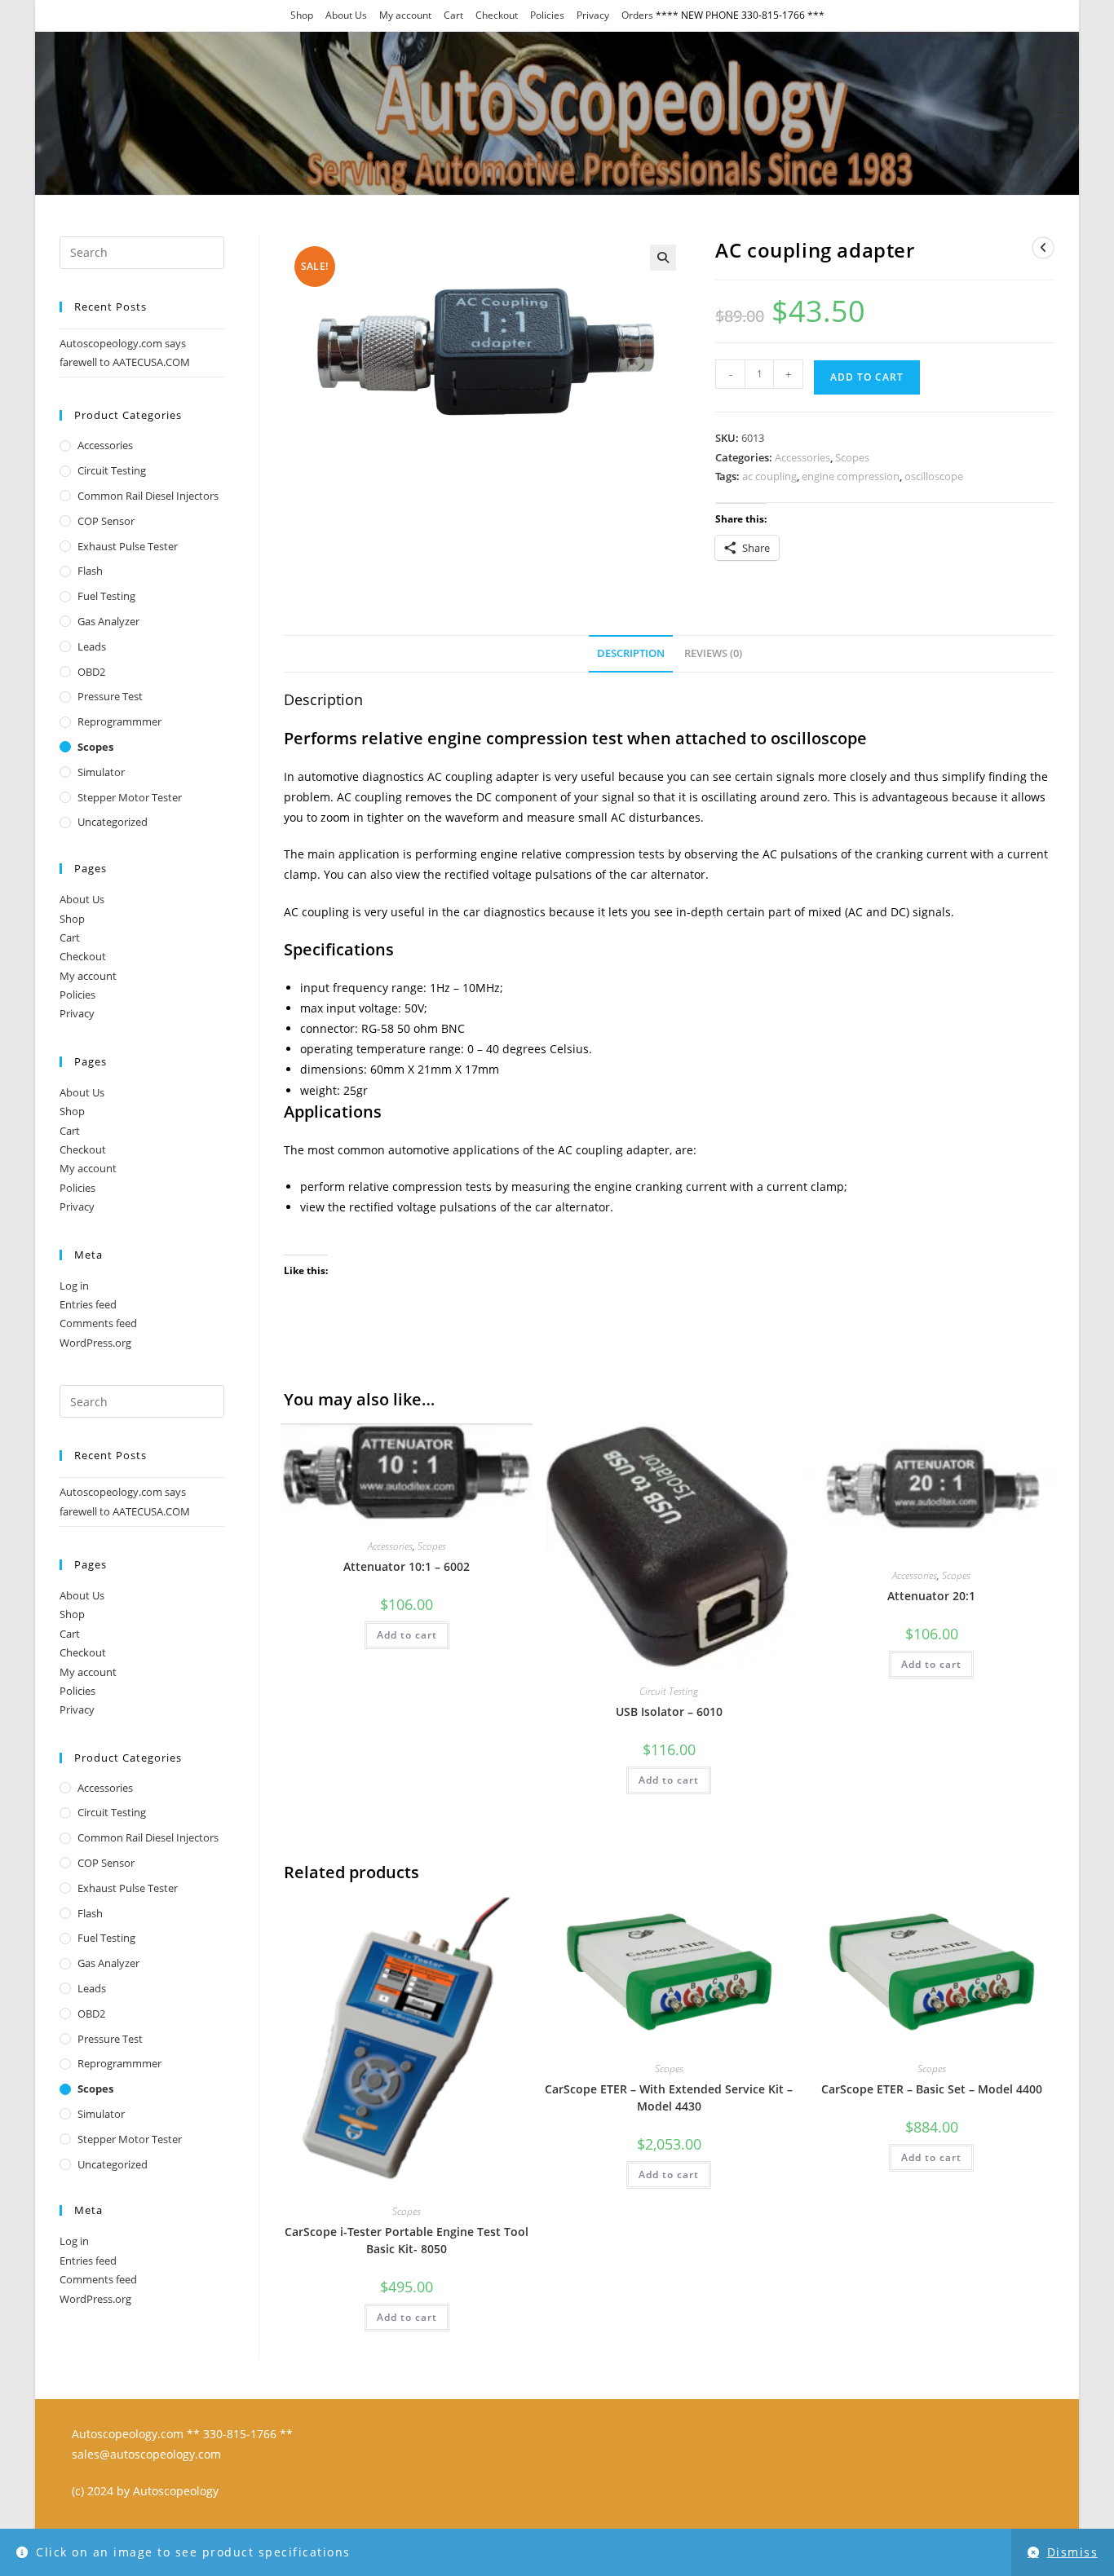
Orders (637, 15)
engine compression (851, 476)
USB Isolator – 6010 (669, 1711)
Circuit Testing (669, 1691)
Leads (92, 646)
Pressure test (110, 696)
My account (405, 15)
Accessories (802, 457)
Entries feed (88, 1304)
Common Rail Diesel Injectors (148, 496)
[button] (663, 258)
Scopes (852, 457)
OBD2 (91, 672)
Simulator (101, 772)
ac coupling (769, 476)
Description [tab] (631, 653)
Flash (90, 571)
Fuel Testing (106, 596)
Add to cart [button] (407, 1635)
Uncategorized (113, 822)
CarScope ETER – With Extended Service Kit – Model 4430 (669, 2097)
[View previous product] (1043, 248)
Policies (547, 15)
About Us (346, 15)
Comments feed (98, 1323)
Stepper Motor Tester (130, 797)
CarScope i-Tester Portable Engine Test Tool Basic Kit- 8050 (407, 2240)
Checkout (497, 15)
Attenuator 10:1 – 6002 (407, 1566)
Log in (74, 1286)
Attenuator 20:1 (931, 1596)
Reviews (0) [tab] (713, 653)
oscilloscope (934, 476)
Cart (453, 15)
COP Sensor (106, 521)
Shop (302, 15)
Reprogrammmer (119, 721)
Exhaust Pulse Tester (128, 546)
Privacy (593, 15)
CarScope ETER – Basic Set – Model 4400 (932, 2089)
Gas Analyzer (108, 621)
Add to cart (867, 377)
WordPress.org (95, 1343)
